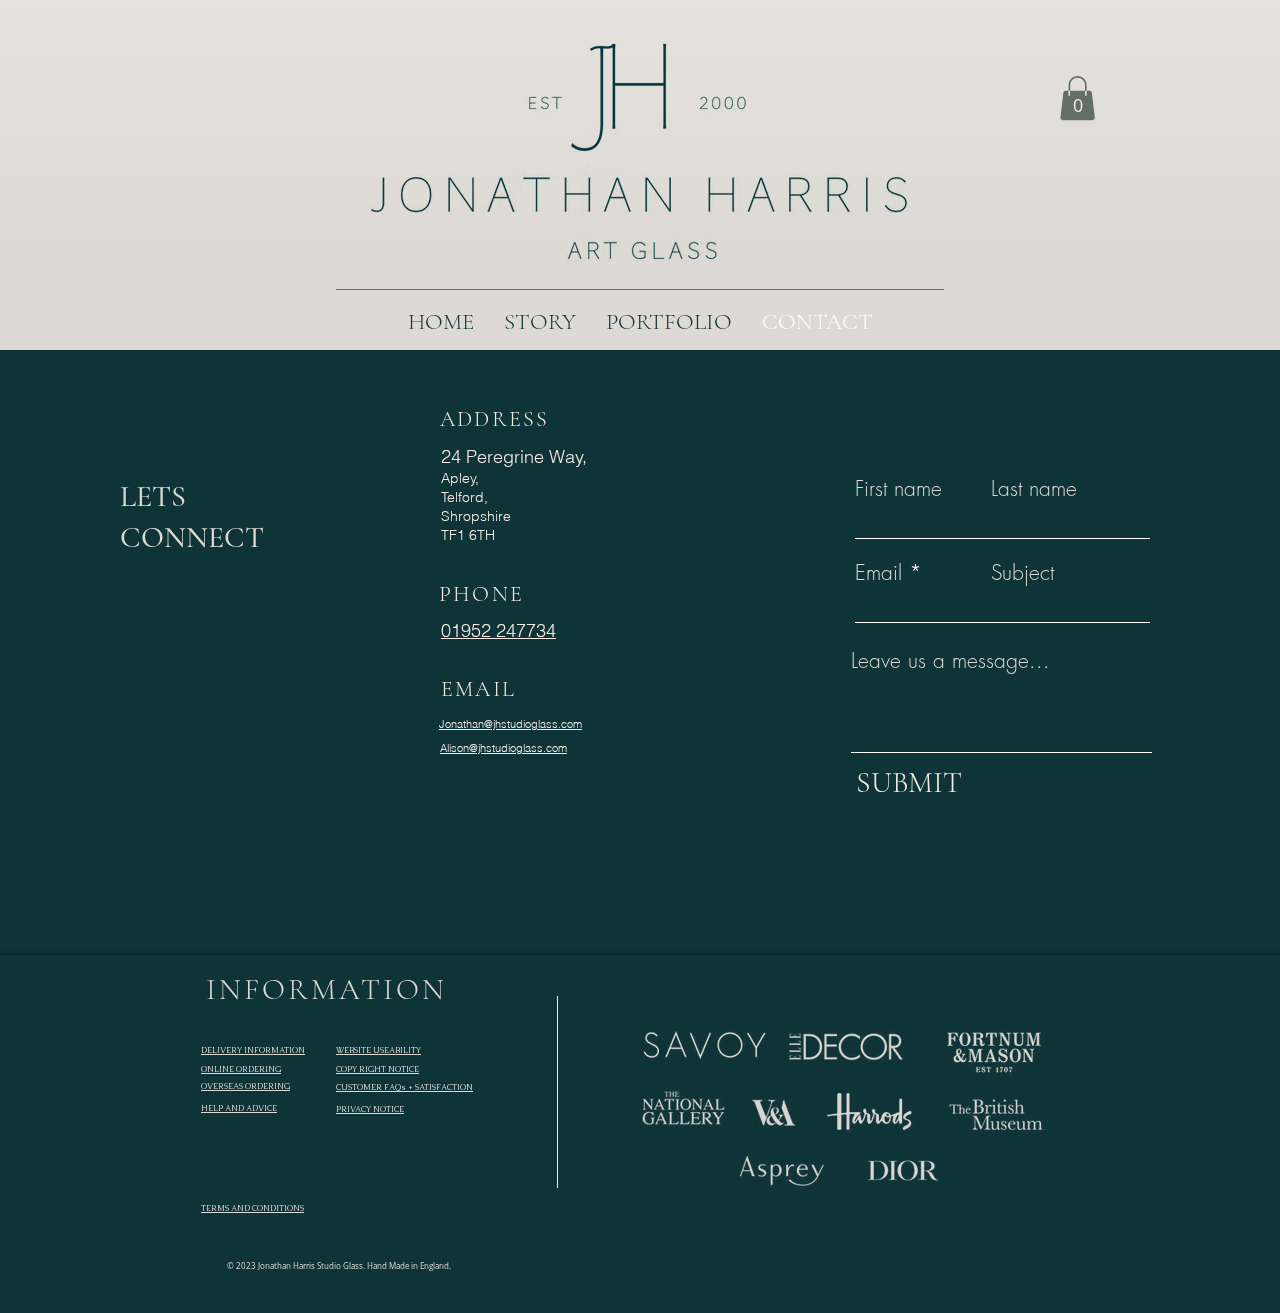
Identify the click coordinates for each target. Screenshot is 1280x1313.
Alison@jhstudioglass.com (503, 748)
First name (898, 488)
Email (878, 572)
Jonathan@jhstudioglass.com (510, 724)
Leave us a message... (950, 660)
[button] (1077, 98)
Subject (1022, 572)
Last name (1034, 488)
